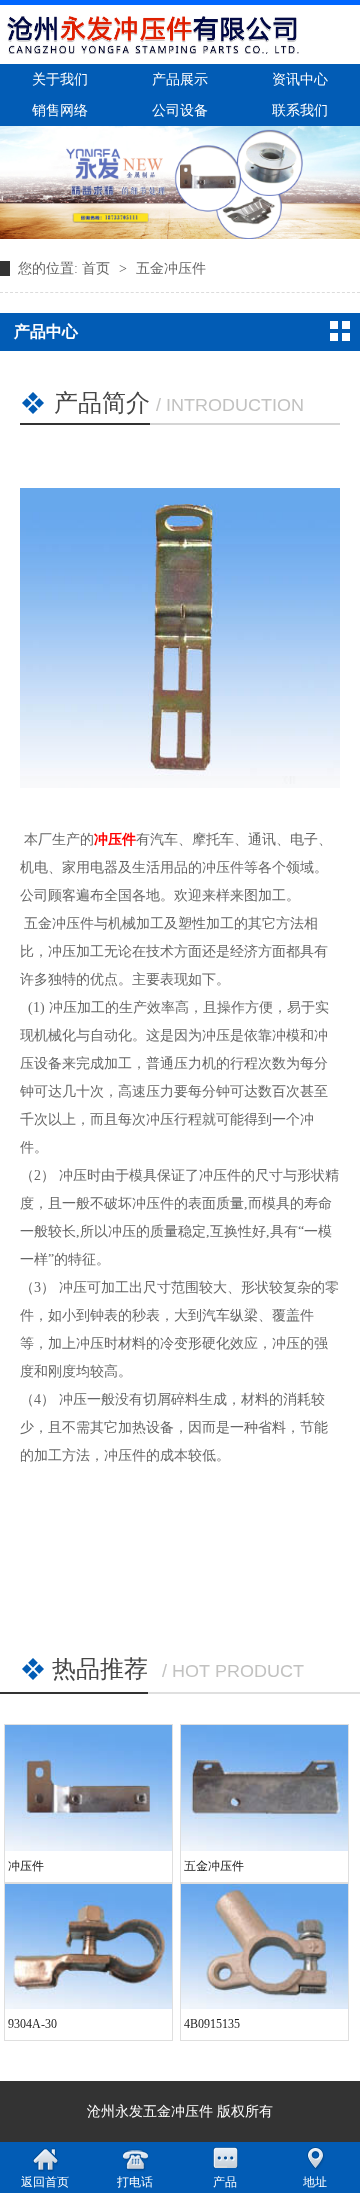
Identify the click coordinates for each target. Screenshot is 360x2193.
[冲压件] (88, 1788)
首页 (98, 268)
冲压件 (115, 839)
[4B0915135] (264, 1947)
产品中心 (46, 331)
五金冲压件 (171, 268)
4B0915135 (212, 2024)
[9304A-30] (88, 1947)
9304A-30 (32, 2024)
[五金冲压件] (264, 1788)
